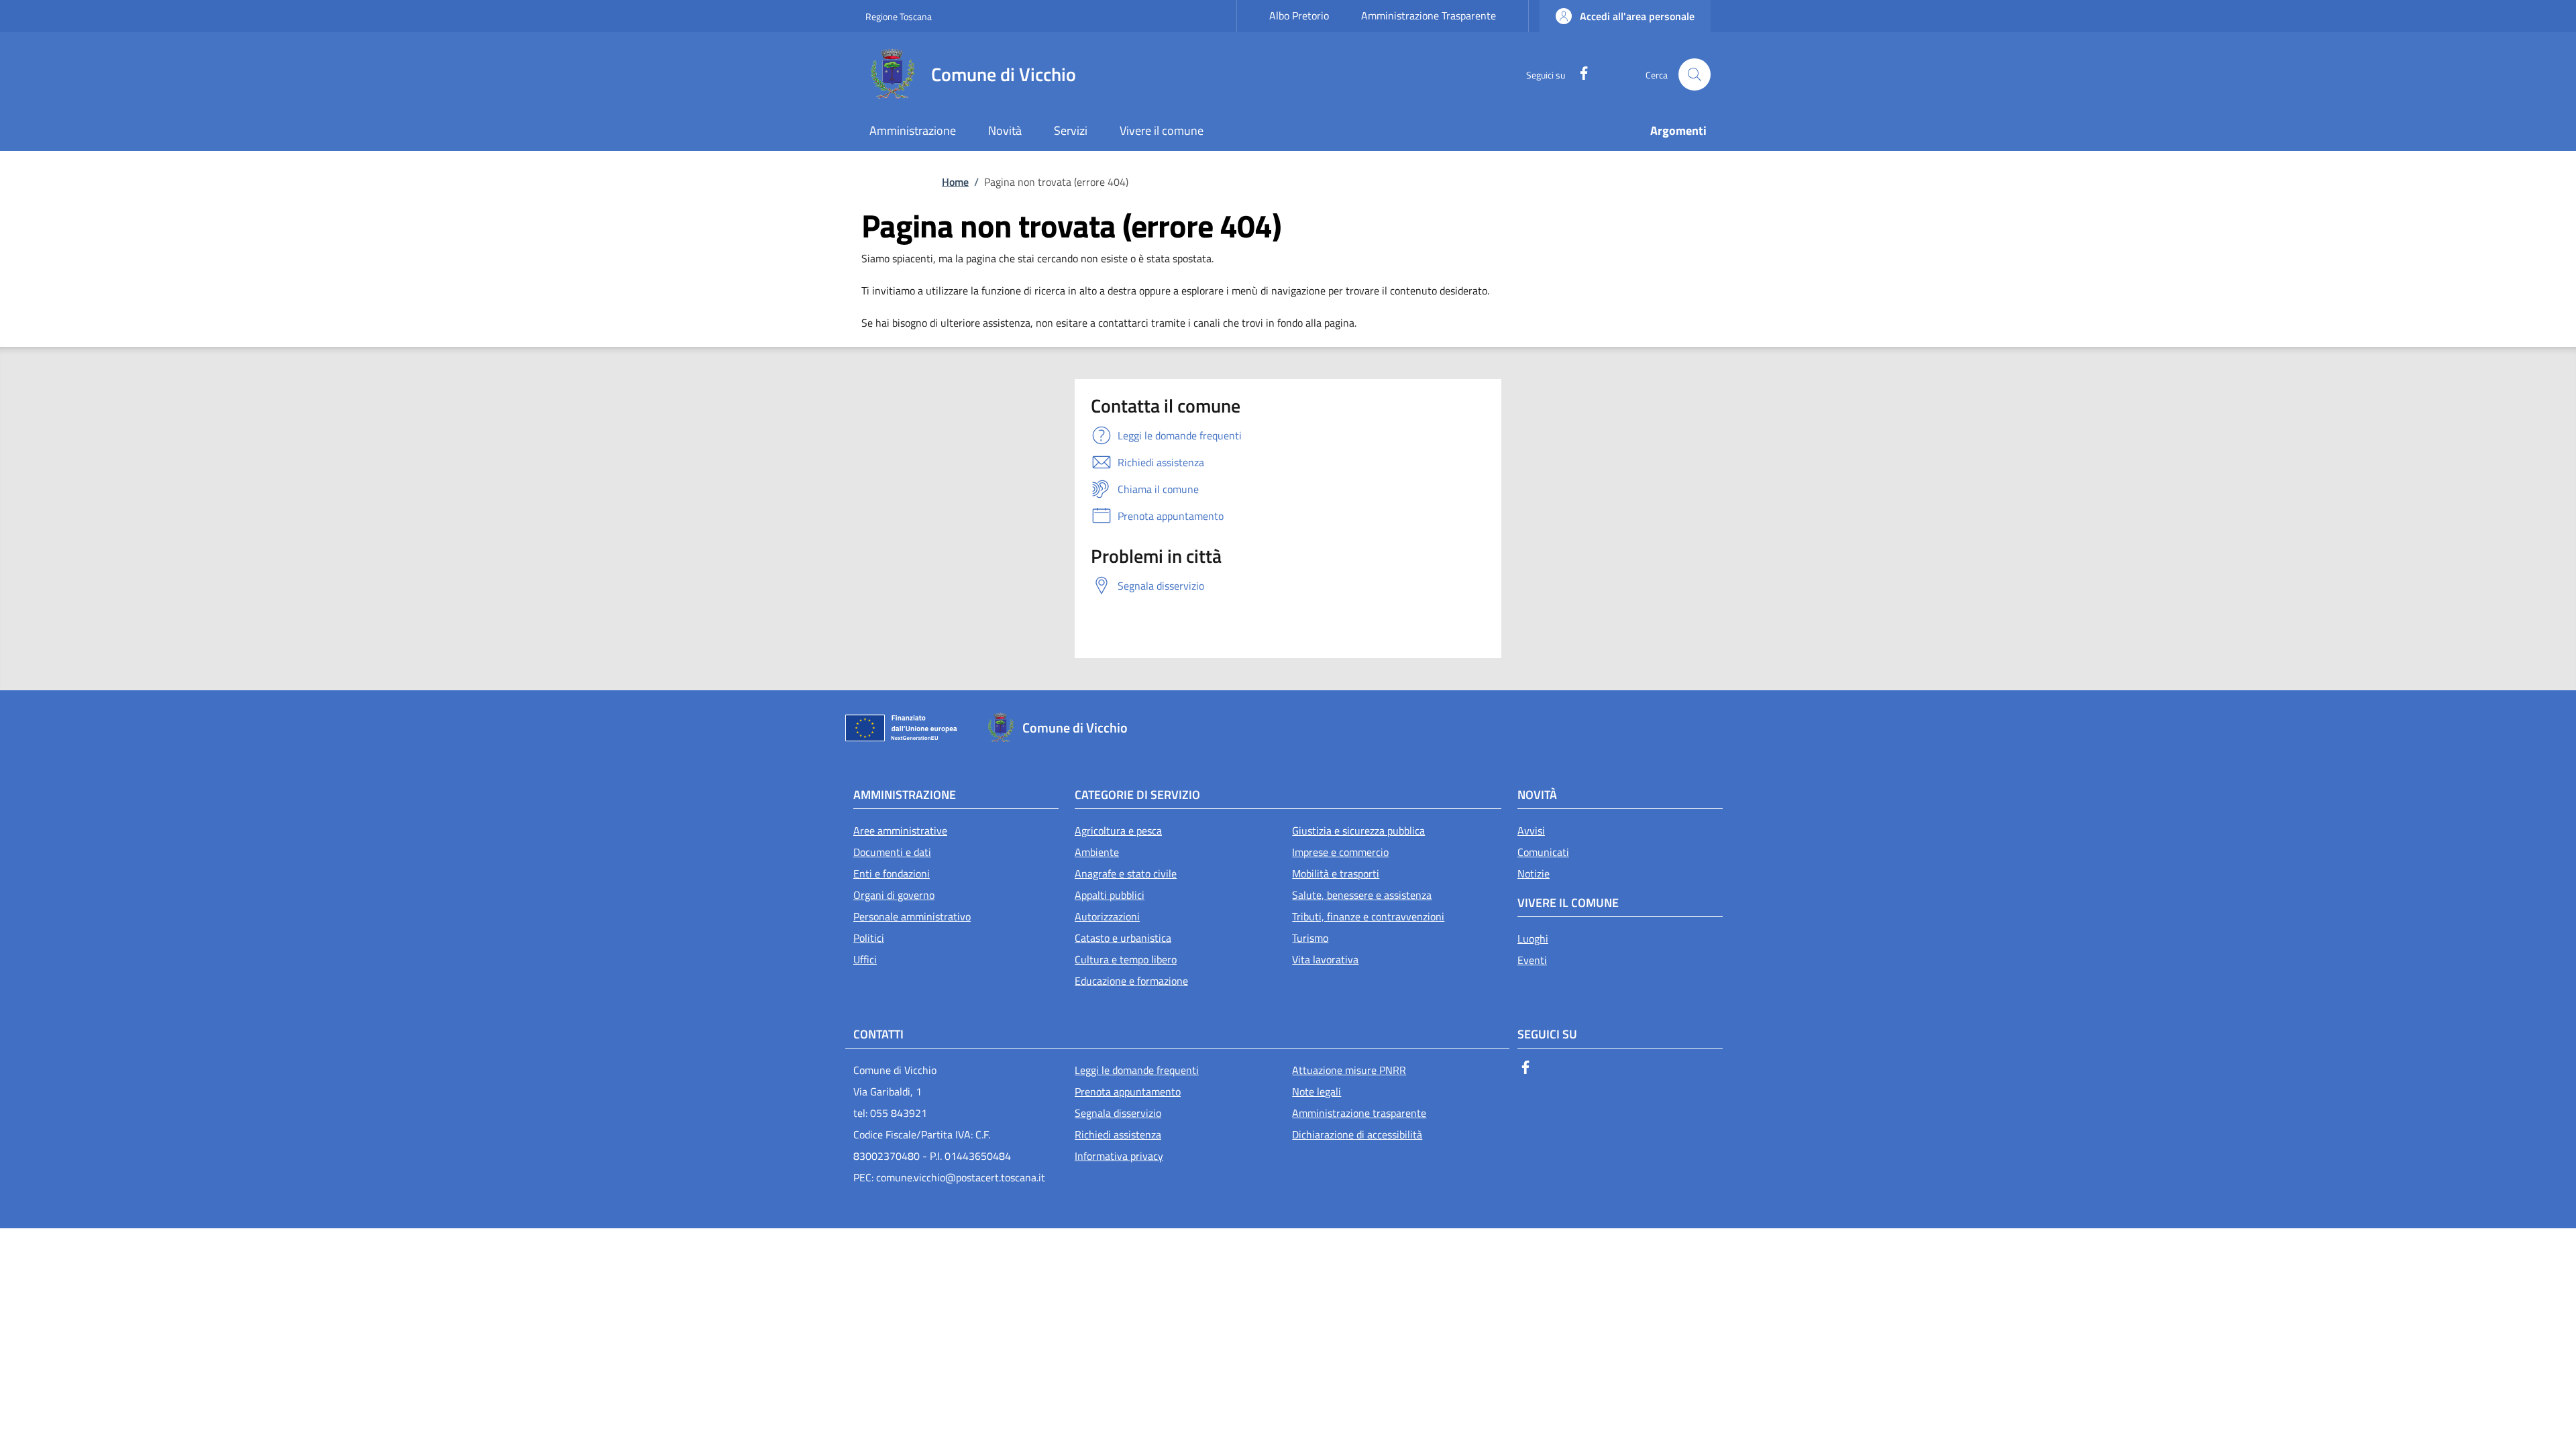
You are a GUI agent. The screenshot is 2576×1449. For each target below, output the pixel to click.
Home (955, 182)
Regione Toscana (899, 16)
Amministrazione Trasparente (1429, 15)
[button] (1625, 16)
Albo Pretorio (1299, 15)
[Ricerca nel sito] (1695, 74)
